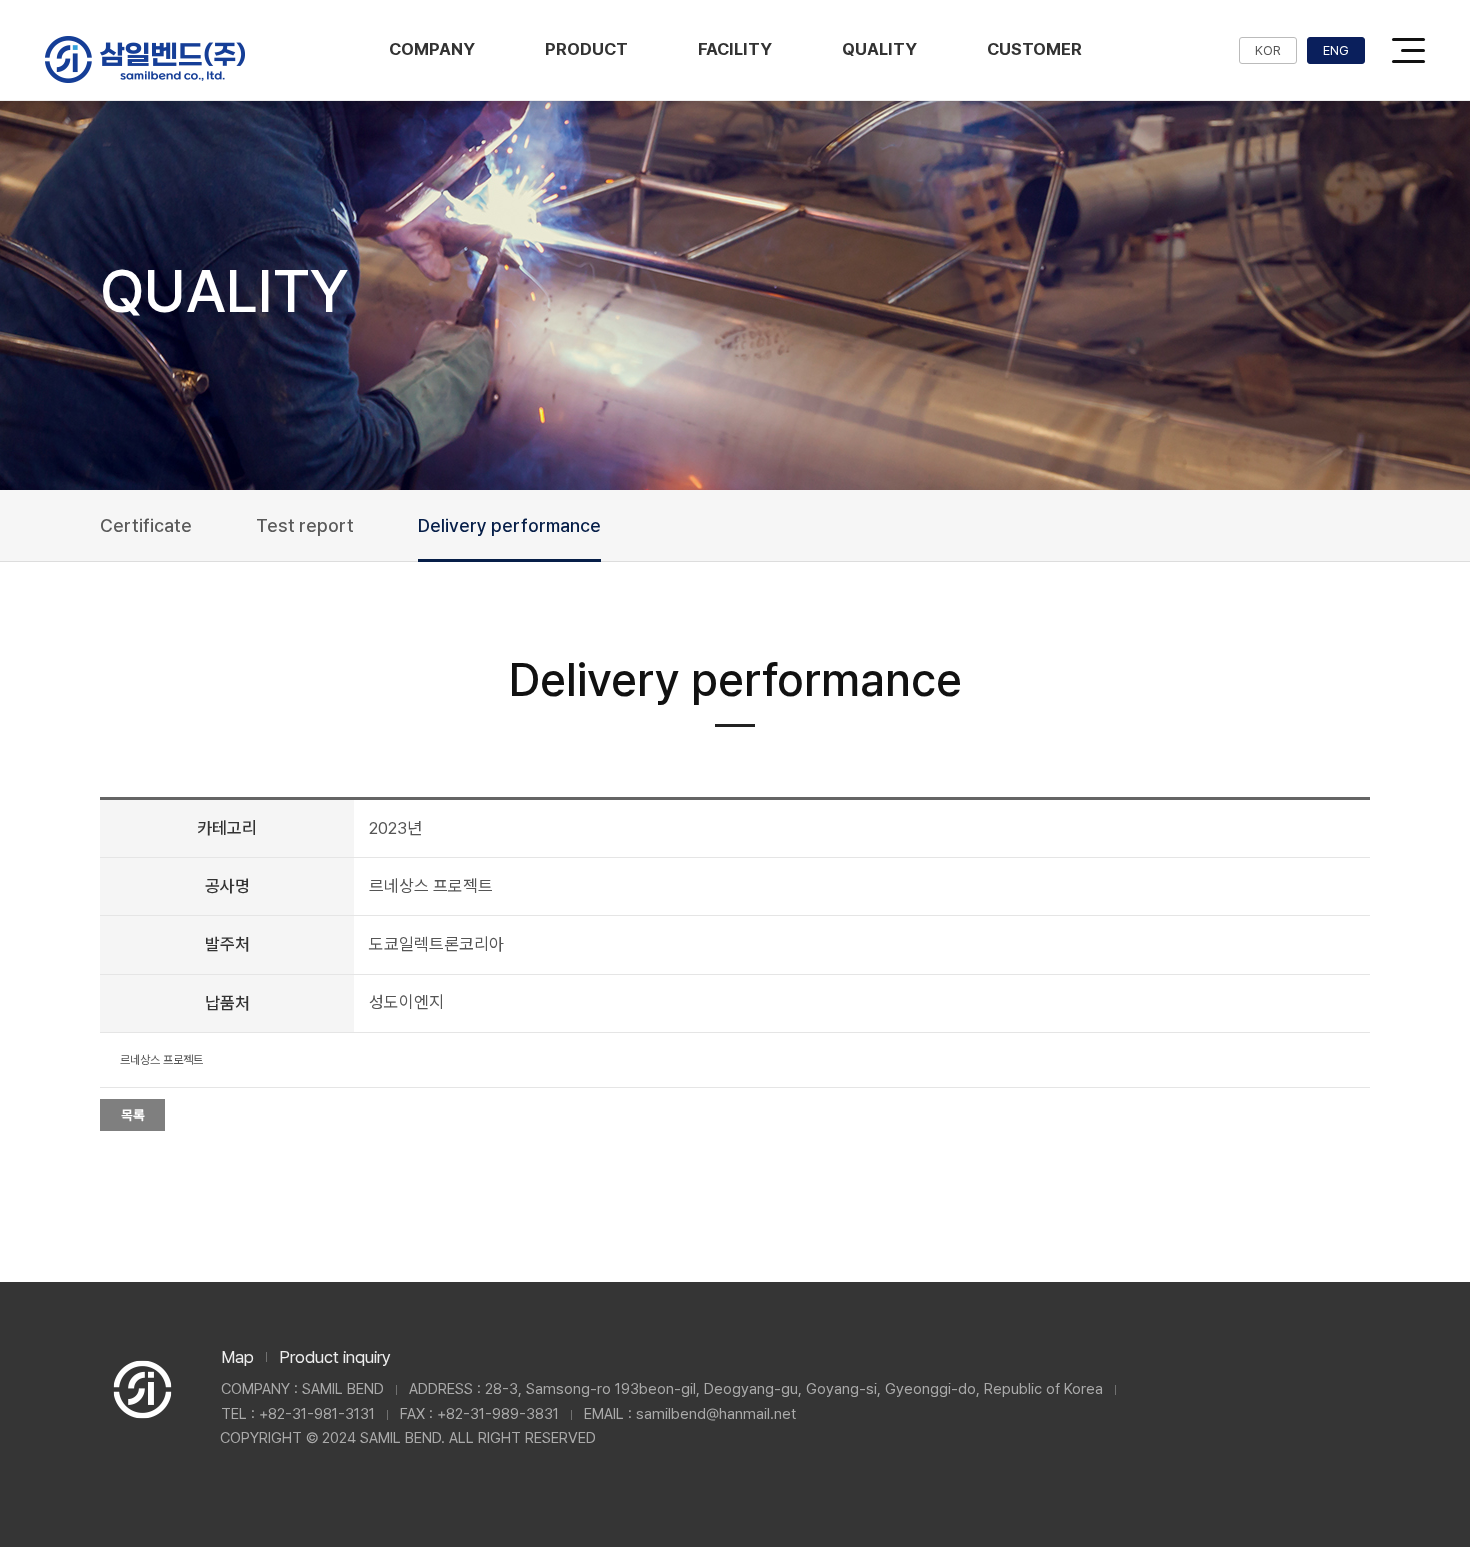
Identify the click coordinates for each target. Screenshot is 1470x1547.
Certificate (146, 525)
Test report (305, 525)
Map (237, 1357)
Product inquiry (335, 1357)
